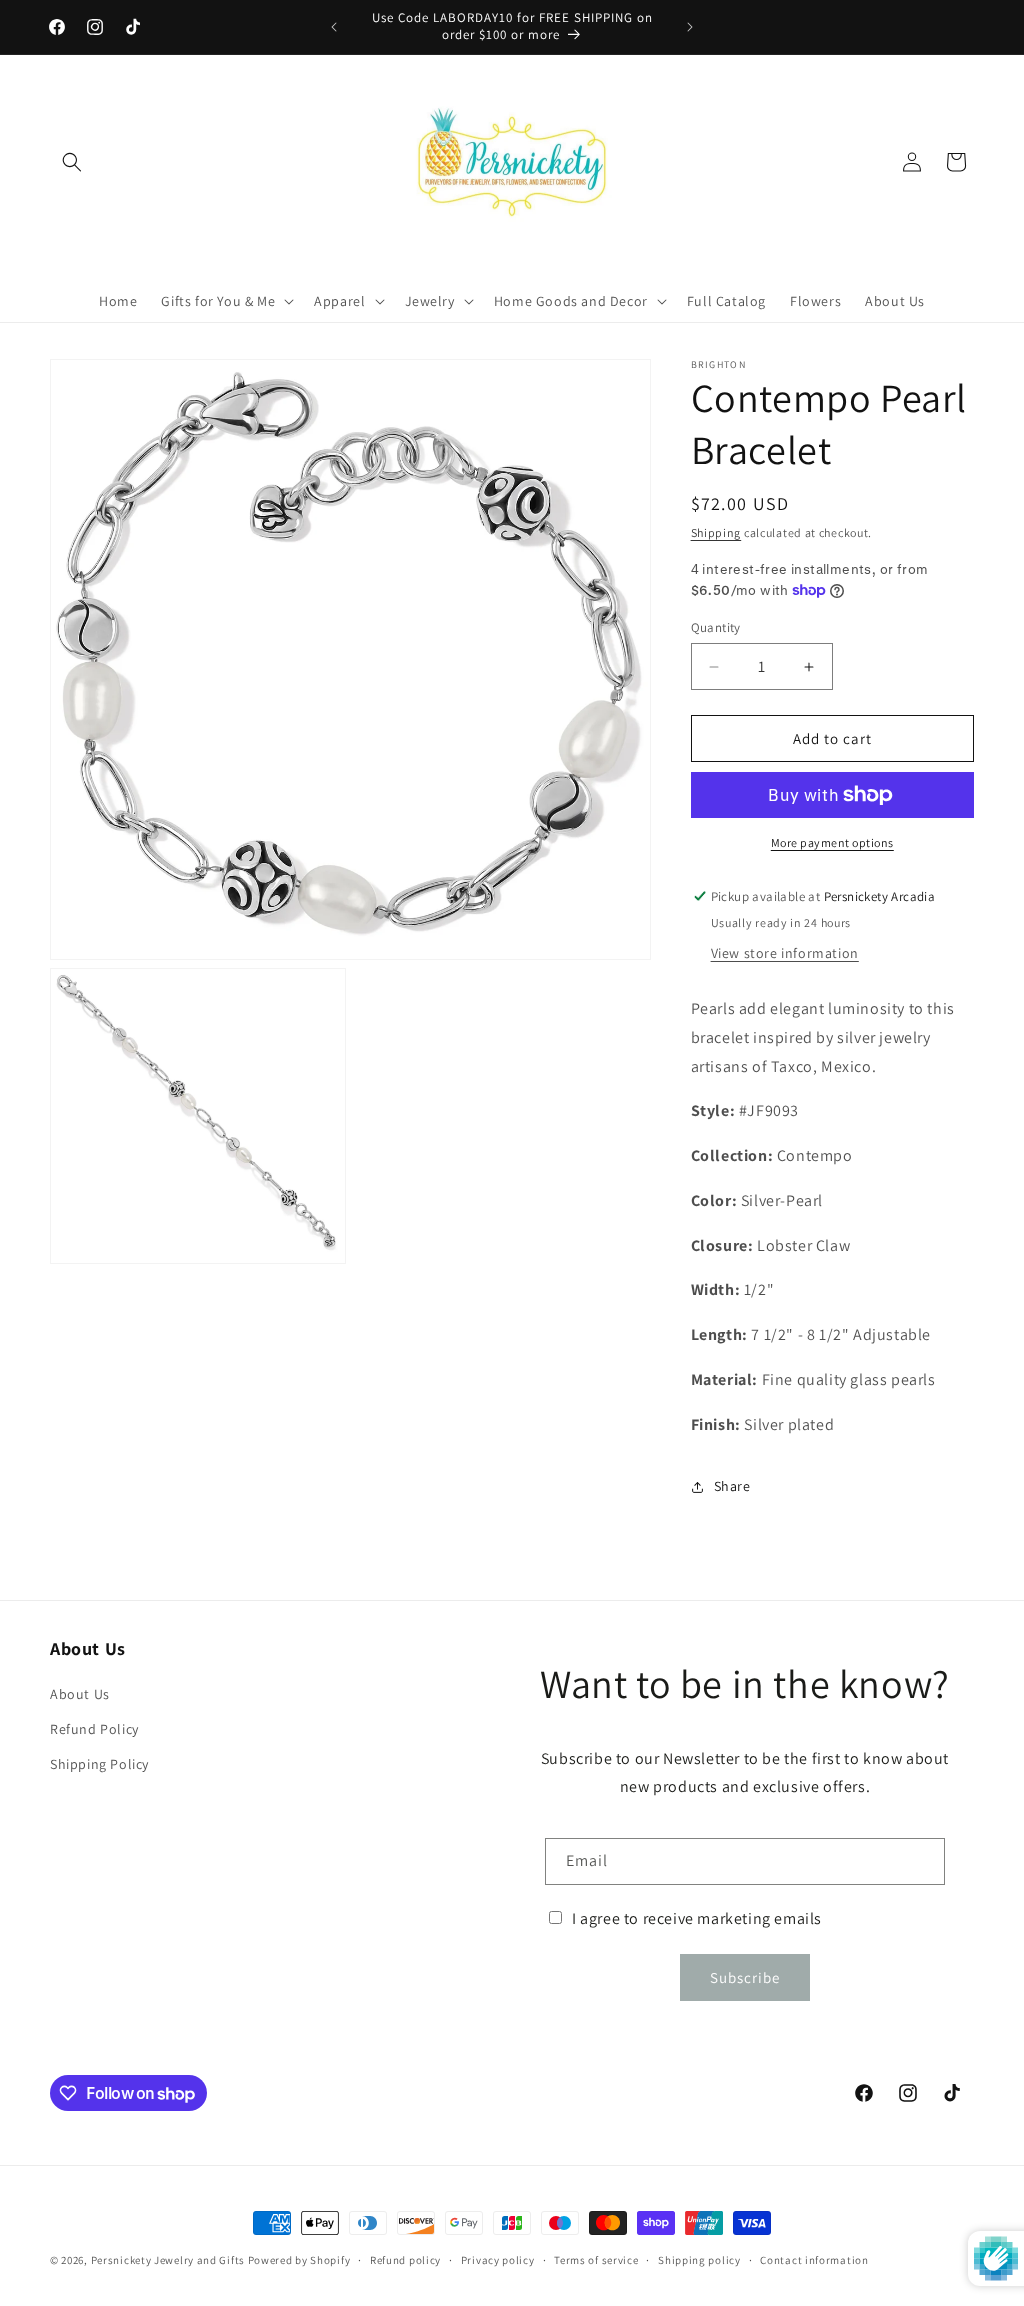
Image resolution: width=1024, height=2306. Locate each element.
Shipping (716, 532)
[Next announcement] (690, 27)
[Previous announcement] (334, 27)
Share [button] (732, 1486)
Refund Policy (94, 1729)
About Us (80, 1694)
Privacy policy (498, 2260)
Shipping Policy (99, 1764)
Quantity (716, 627)
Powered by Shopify (299, 2260)
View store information (785, 953)
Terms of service (596, 2260)
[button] (72, 162)
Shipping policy (699, 2260)
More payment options (832, 842)
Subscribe (745, 1977)
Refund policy (405, 2260)
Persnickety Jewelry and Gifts (168, 2260)
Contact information (814, 2260)
